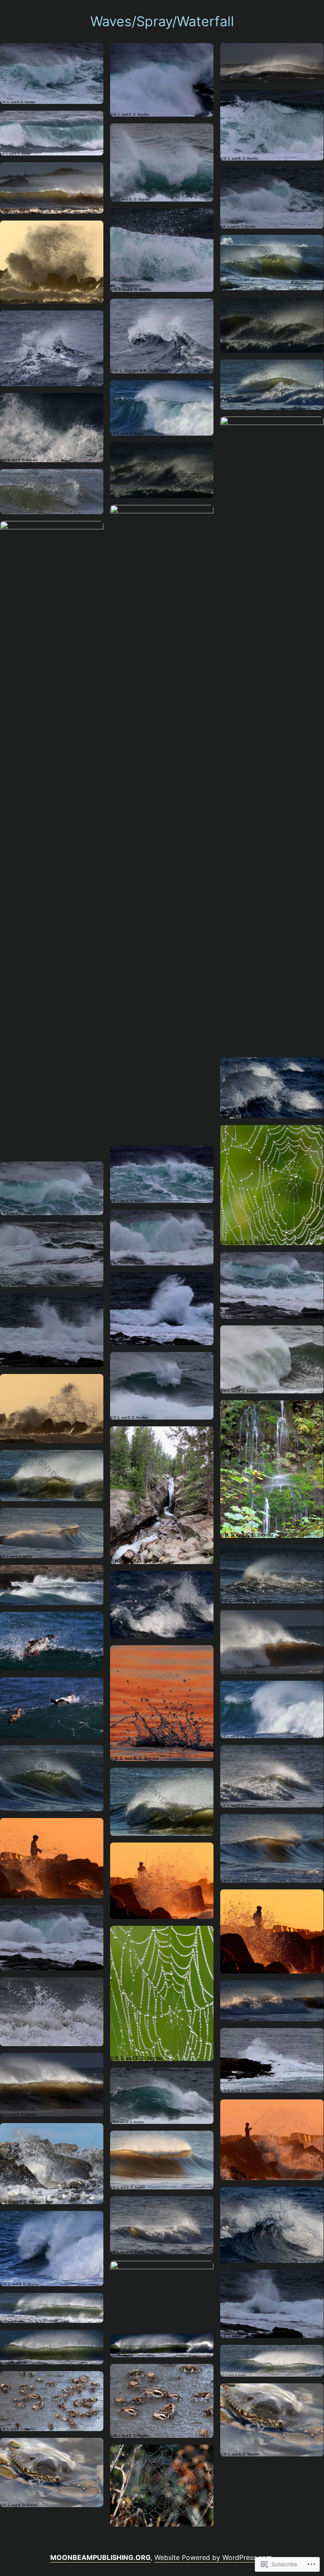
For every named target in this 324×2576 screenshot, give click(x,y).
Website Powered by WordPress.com (213, 2557)
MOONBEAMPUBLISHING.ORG (100, 2557)
